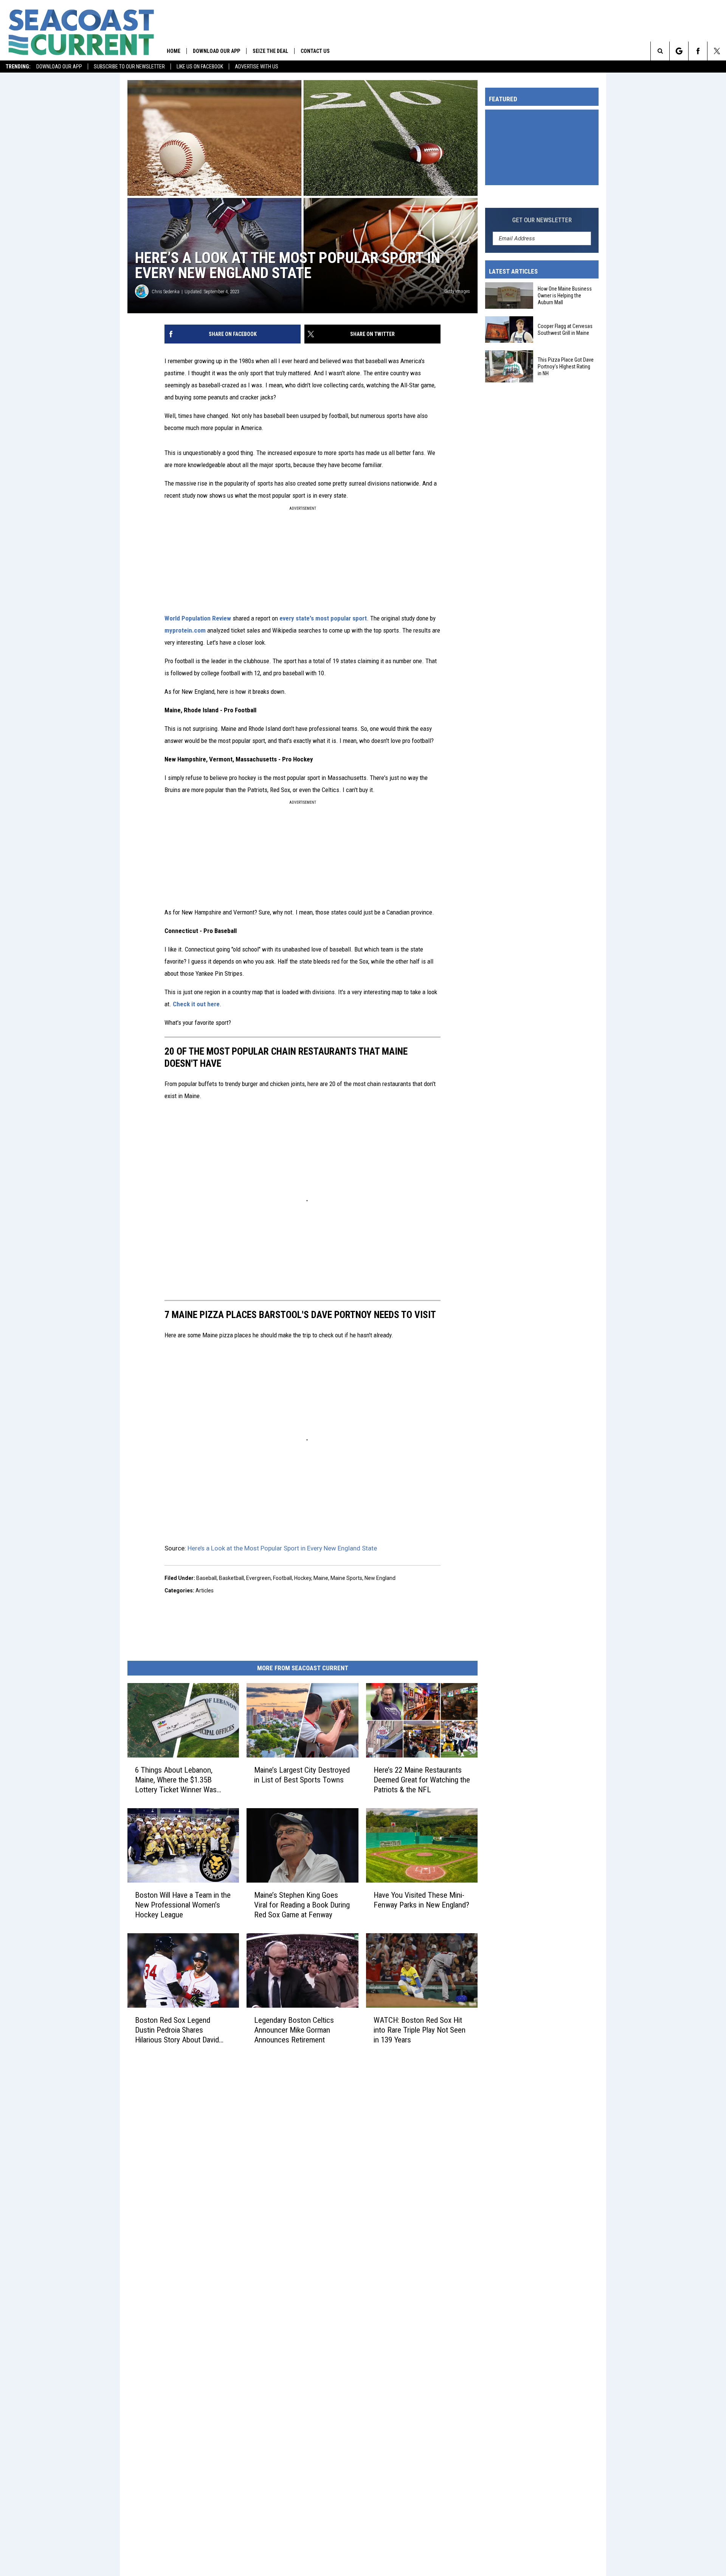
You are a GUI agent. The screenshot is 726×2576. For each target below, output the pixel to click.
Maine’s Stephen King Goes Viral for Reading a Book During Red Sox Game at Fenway (302, 1905)
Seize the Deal (270, 51)
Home (174, 51)
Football (282, 1578)
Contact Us (315, 51)
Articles (205, 1590)
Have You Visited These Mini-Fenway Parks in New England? (421, 1900)
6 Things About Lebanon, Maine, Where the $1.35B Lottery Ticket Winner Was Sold (176, 1780)
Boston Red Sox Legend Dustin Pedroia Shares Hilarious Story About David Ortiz (177, 2030)
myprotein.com (185, 630)
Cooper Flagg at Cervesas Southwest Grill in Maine (565, 330)
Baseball (206, 1578)
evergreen (258, 1578)
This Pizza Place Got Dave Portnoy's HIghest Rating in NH (566, 366)
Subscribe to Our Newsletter (129, 67)
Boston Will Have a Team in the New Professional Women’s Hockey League (183, 1905)
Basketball (231, 1578)
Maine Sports (346, 1578)
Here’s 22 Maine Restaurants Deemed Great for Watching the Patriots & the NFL (422, 1780)
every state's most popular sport (323, 618)
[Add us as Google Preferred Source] (679, 51)
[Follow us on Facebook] (698, 51)
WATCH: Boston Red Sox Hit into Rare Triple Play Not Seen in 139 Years (420, 2030)
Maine (321, 1578)
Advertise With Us (257, 67)
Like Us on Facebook (200, 67)
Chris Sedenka (166, 292)
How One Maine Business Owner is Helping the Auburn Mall (565, 296)
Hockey (303, 1578)
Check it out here (196, 1004)
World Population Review (198, 618)
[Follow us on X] (717, 51)
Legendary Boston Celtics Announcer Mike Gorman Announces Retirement (294, 2030)
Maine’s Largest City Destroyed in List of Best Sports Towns (302, 1775)
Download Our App (59, 67)
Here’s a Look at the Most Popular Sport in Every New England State (282, 1548)
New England (380, 1578)
